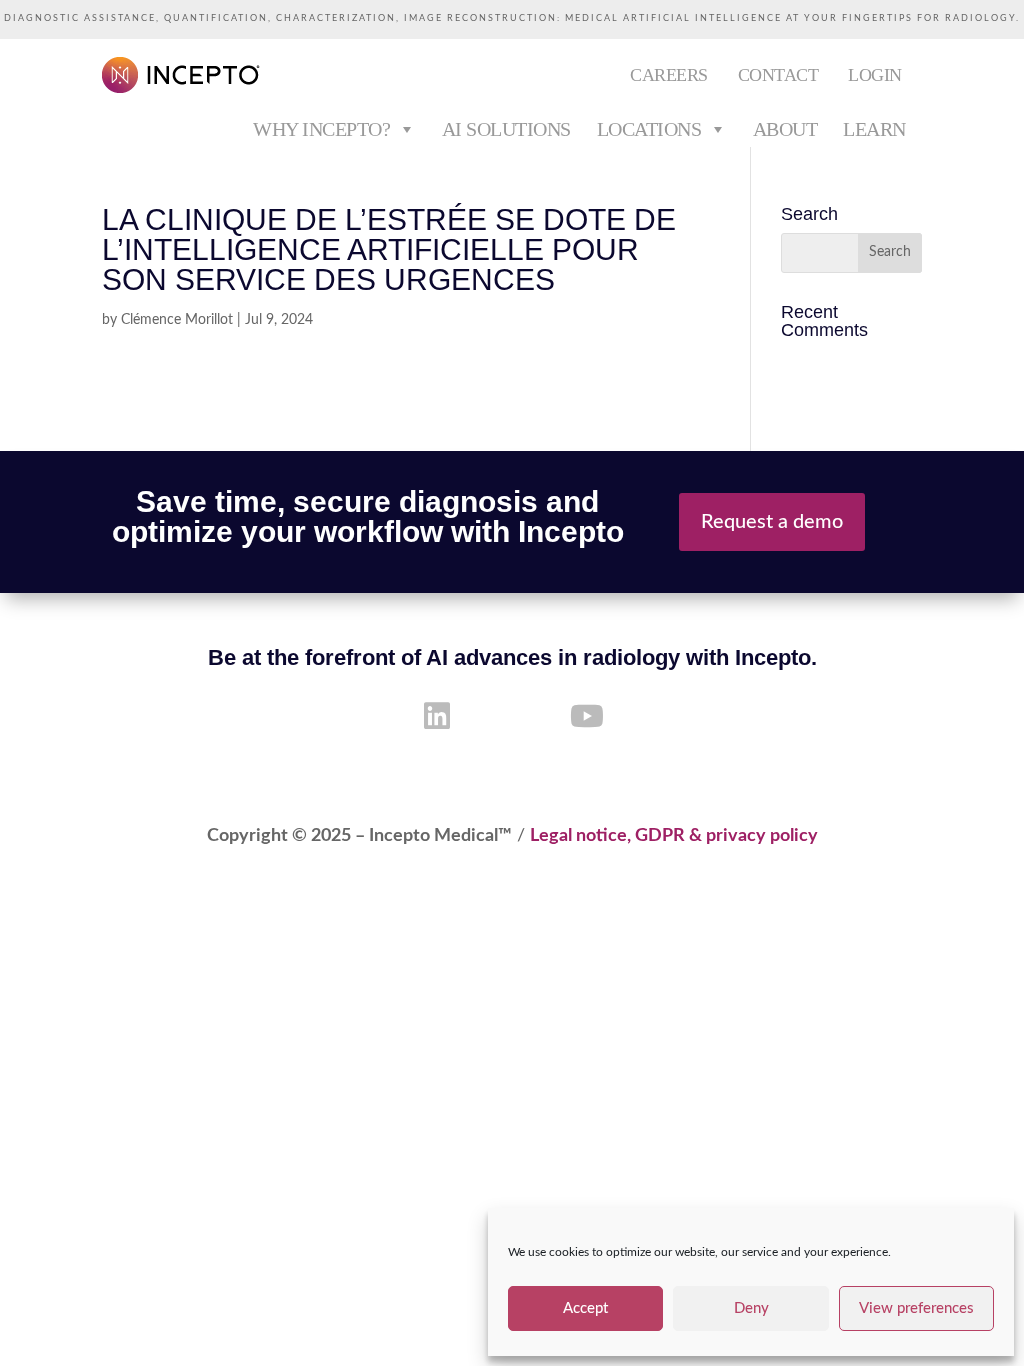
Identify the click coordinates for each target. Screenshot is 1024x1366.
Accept (585, 1308)
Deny (751, 1308)
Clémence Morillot (177, 320)
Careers (669, 75)
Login (875, 75)
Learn (874, 129)
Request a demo (772, 522)
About (785, 129)
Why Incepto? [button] (321, 129)
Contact (778, 75)
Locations (649, 129)
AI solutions (506, 129)
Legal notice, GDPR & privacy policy (674, 836)
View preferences (916, 1308)
